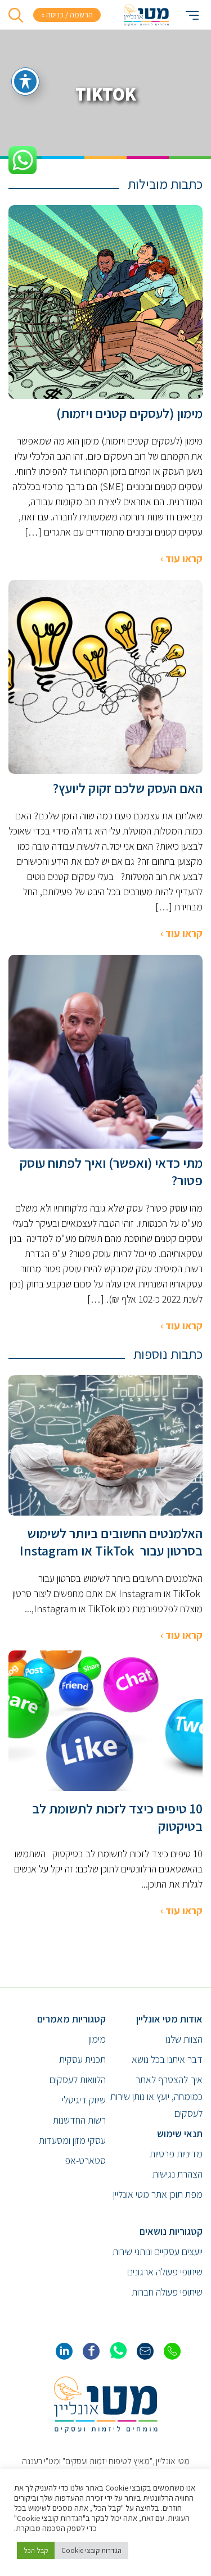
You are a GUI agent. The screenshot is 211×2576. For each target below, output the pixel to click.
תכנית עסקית (82, 2059)
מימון (97, 2039)
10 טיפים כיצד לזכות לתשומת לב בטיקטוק (117, 1817)
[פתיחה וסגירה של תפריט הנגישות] (25, 81)
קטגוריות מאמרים (71, 2019)
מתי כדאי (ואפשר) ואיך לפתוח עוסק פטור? (111, 1172)
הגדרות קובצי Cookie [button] (91, 2550)
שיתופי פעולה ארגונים (165, 2272)
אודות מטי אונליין (169, 2019)
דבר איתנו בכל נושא (167, 2059)
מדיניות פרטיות (176, 2154)
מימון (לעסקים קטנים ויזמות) (129, 413)
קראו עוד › (181, 558)
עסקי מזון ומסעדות (72, 2140)
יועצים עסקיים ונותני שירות (158, 2251)
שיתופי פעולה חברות (167, 2292)
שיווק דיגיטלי (84, 2100)
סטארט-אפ (85, 2160)
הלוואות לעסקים (78, 2080)
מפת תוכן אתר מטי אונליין (158, 2194)
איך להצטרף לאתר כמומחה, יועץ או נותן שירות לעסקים (156, 2096)
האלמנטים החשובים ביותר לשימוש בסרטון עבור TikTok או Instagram (111, 1542)
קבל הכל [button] (36, 2550)
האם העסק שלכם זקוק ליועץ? (128, 788)
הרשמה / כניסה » (67, 15)
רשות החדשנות (79, 2120)
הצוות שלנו (184, 2039)
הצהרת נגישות (178, 2174)
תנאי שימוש (180, 2133)
